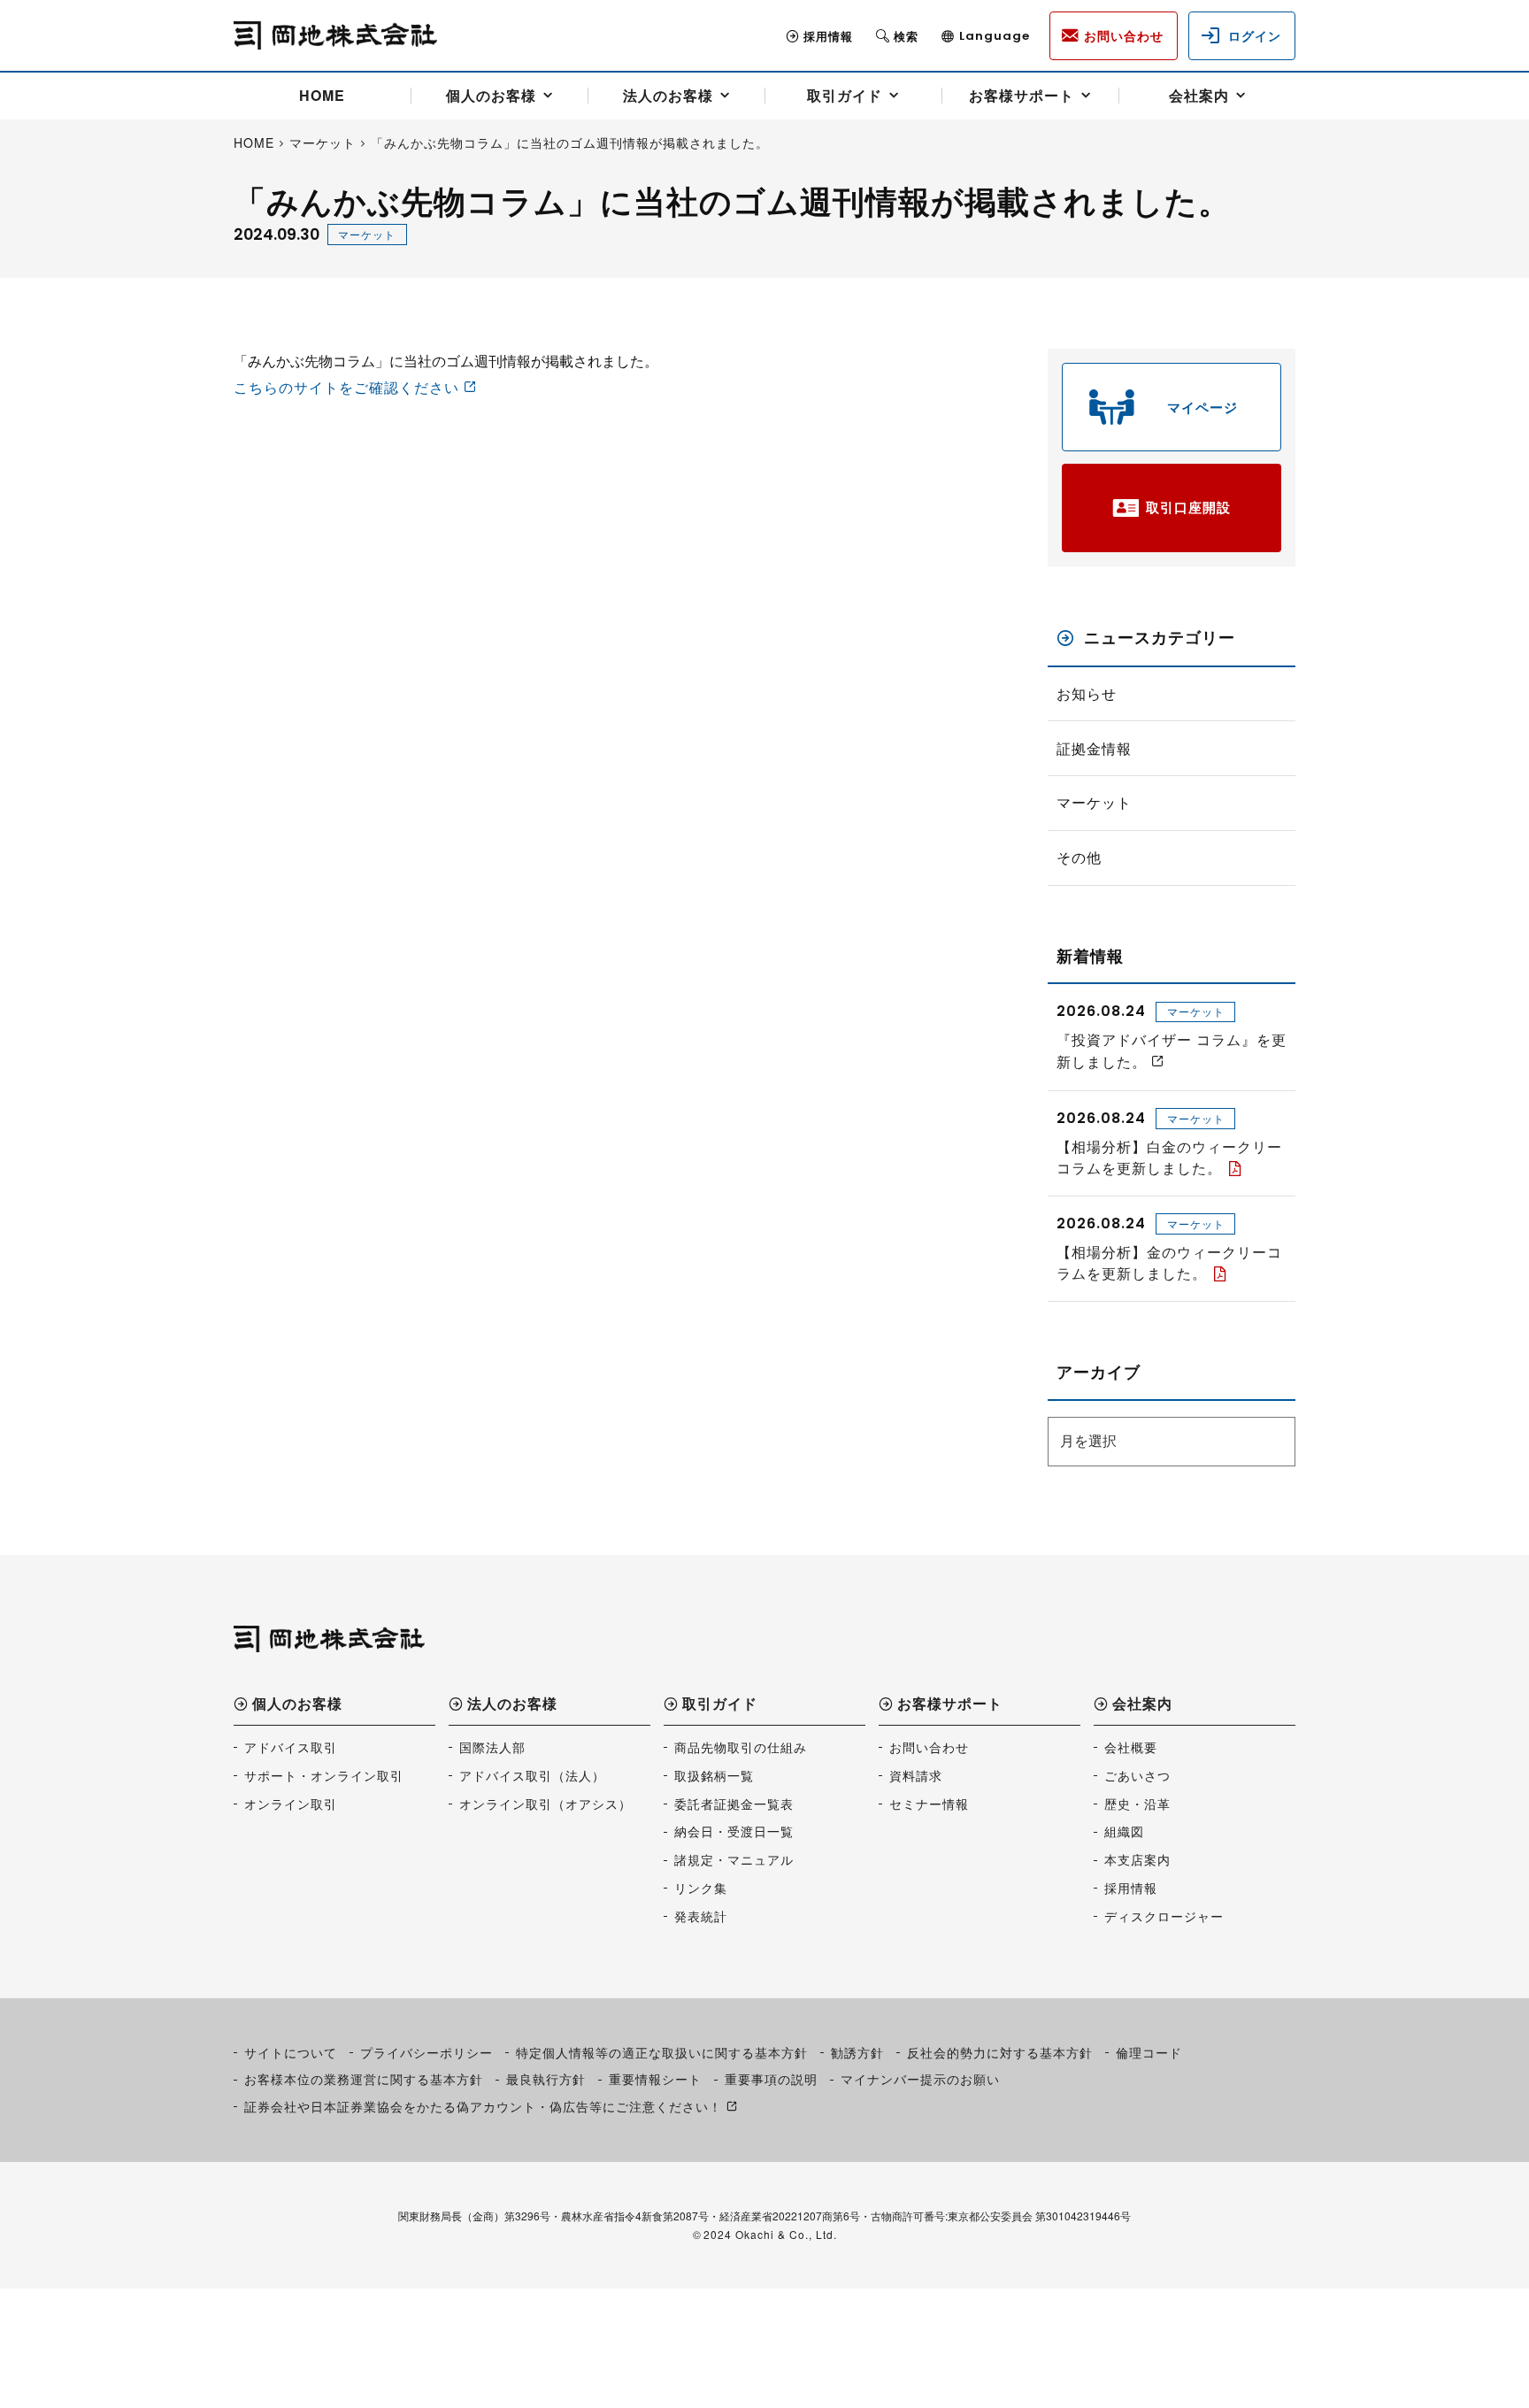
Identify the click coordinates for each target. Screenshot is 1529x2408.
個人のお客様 (491, 95)
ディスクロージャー (1164, 1916)
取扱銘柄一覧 (714, 1775)
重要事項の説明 (771, 2079)
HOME (322, 95)
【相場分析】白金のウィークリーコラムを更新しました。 (1169, 1157)
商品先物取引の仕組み (741, 1747)
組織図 (1124, 1831)
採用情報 (828, 36)
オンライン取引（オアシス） (546, 1804)
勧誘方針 (857, 2052)
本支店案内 (1137, 1859)
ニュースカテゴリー (1160, 638)
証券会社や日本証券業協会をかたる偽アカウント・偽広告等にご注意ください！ (483, 2106)
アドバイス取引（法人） (532, 1775)
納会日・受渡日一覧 (734, 1831)
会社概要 (1131, 1747)
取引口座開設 (1188, 507)
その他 (1079, 858)
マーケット (367, 234)
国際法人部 (492, 1747)
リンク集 (701, 1888)
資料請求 (916, 1775)
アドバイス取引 (291, 1747)
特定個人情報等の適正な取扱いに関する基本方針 (662, 2052)
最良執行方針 (546, 2079)
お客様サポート (1022, 95)
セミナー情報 (929, 1804)
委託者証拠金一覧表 (734, 1804)
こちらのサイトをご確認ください (346, 387)
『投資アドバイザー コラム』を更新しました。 (1172, 1050)
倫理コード (1149, 2052)
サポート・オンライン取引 (324, 1775)
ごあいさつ (1137, 1775)
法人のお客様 (668, 95)
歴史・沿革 (1137, 1804)
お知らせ (1087, 694)
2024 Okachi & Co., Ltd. (770, 2234)
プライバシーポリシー (426, 2052)
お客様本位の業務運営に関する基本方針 (364, 2079)
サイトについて (291, 2052)
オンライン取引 (291, 1804)
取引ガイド (845, 95)
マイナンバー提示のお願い (920, 2079)
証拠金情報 (1094, 749)
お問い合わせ (929, 1747)
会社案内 (1199, 95)
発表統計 (701, 1916)
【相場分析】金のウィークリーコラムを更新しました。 (1169, 1262)
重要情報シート (655, 2079)
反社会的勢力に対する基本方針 (1000, 2052)
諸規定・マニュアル (734, 1859)
